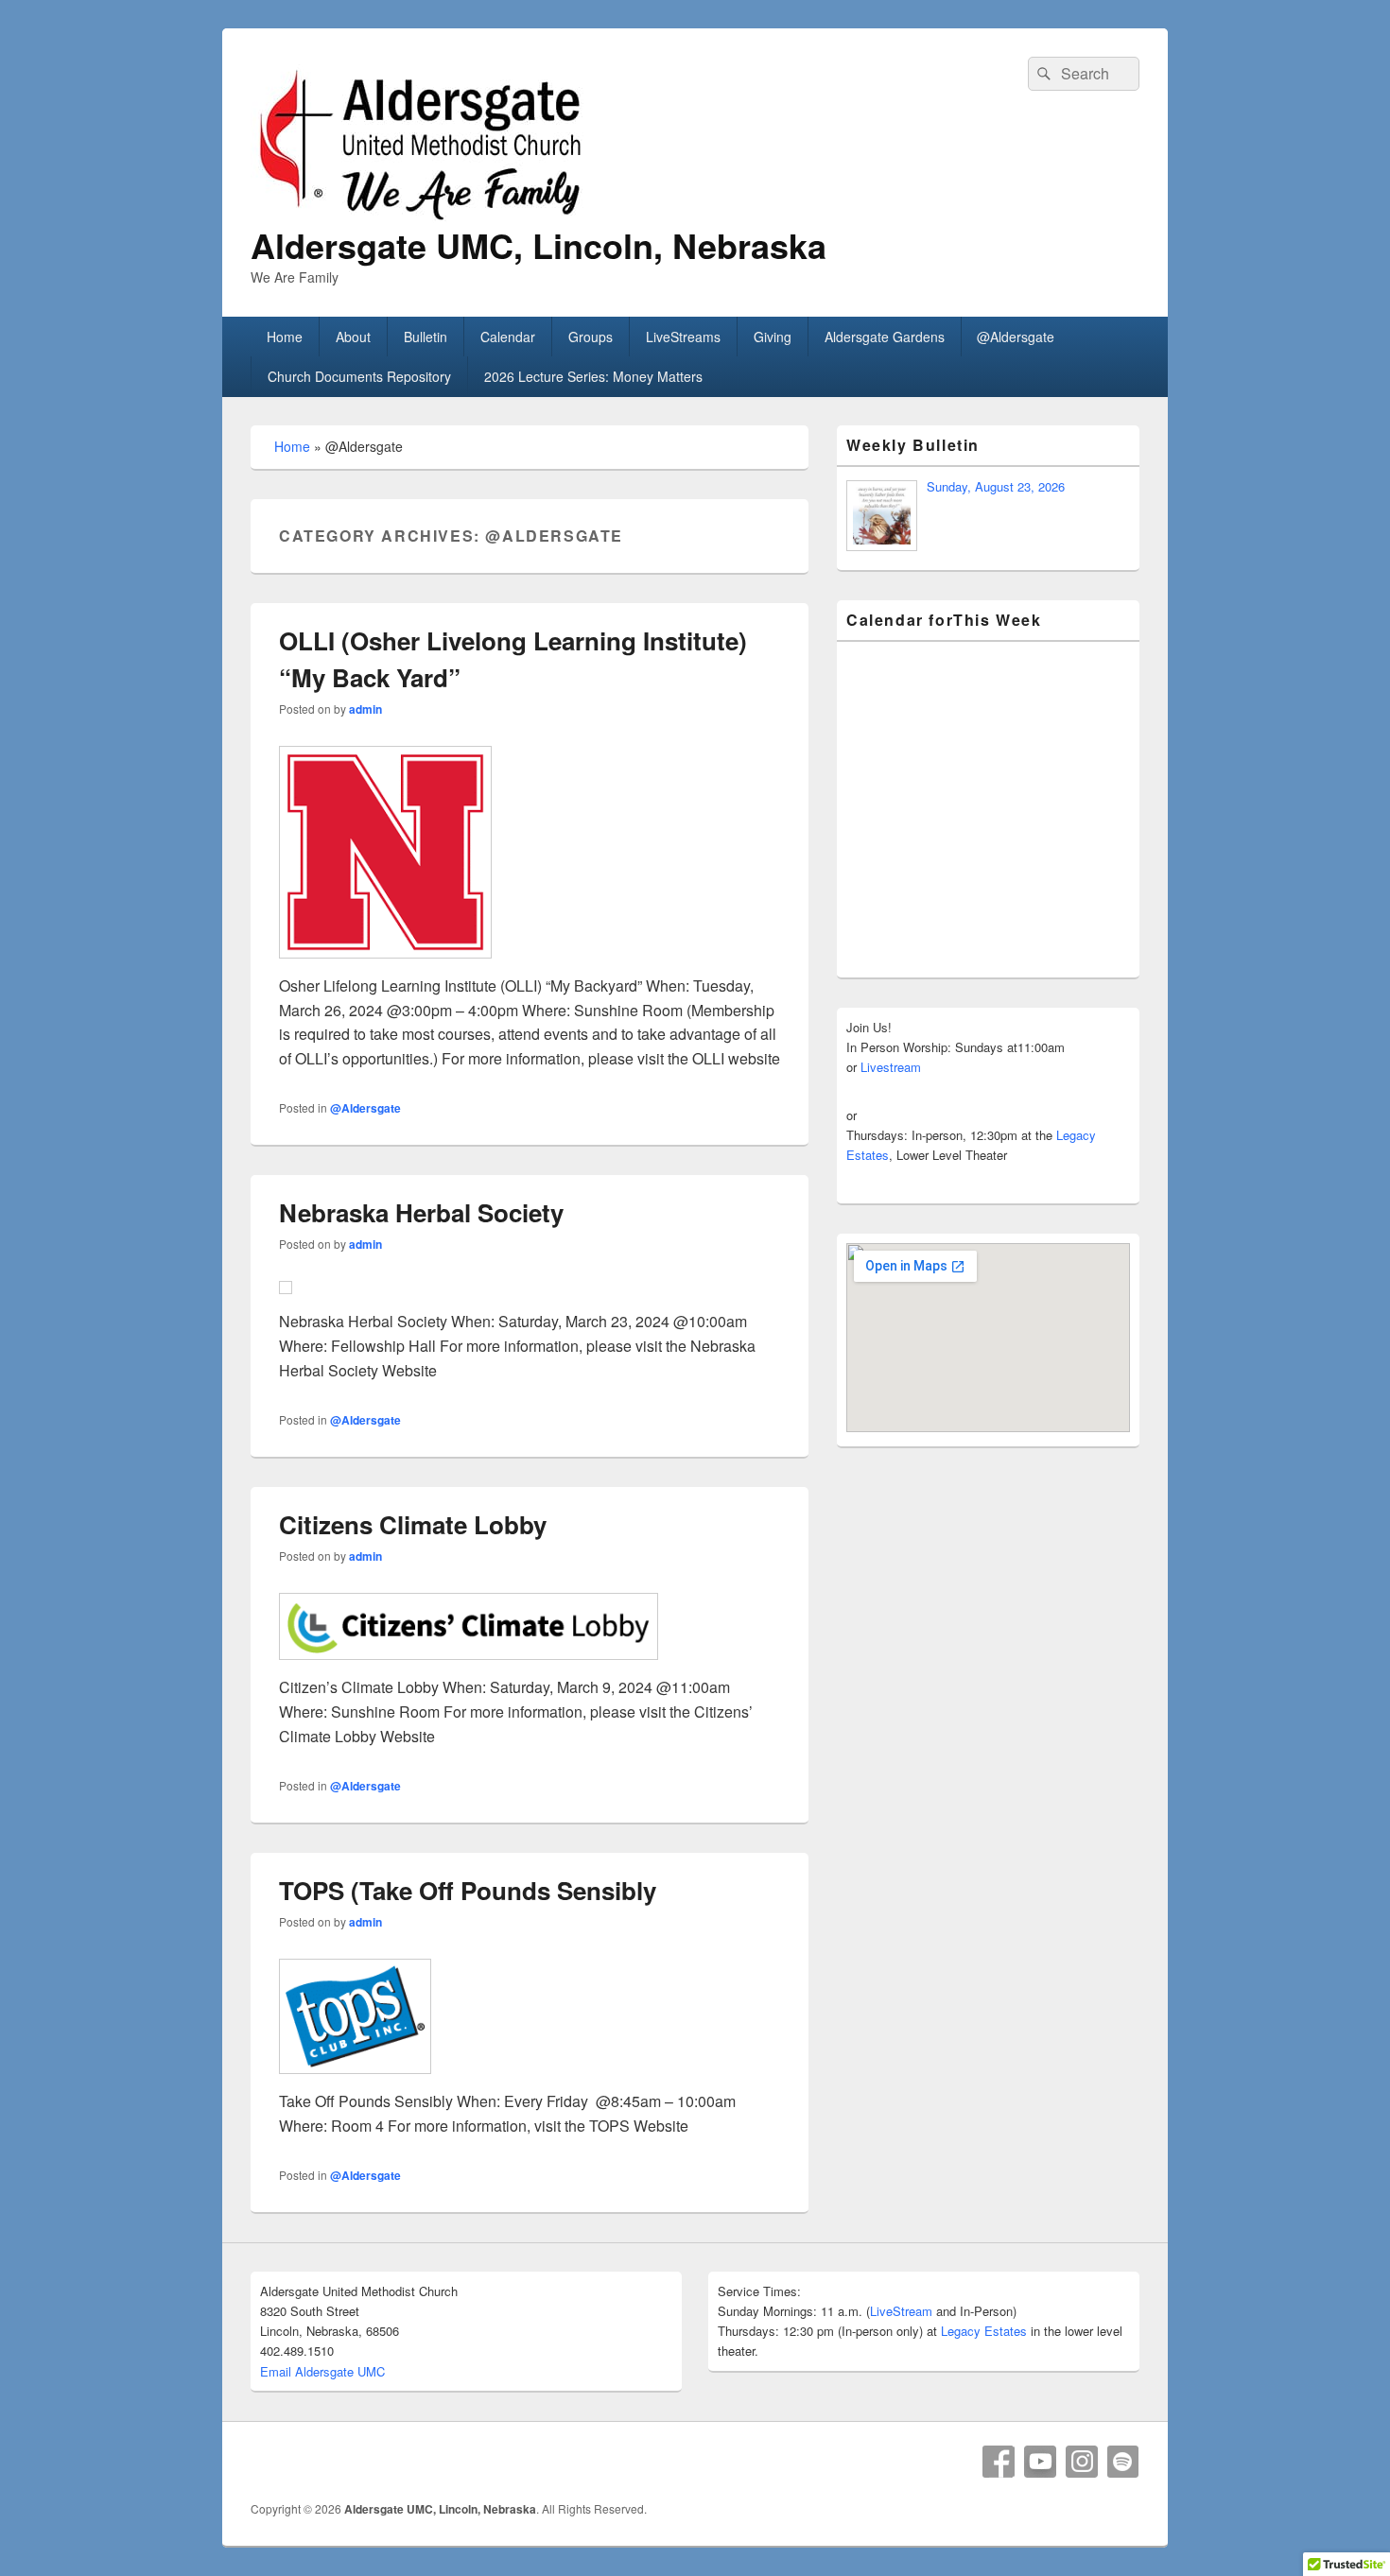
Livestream (891, 1067)
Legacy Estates (984, 2331)
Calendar (508, 337)
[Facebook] (999, 2462)
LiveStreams (683, 337)
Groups (591, 337)
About (353, 337)
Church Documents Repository (359, 376)
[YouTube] (1040, 2462)
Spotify (1123, 2462)
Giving (773, 337)
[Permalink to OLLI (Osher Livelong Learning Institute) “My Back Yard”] (530, 852)
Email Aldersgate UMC (322, 2371)
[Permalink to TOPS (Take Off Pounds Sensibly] (530, 2017)
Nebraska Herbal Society (421, 1212)
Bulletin (426, 337)
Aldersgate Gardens (885, 337)
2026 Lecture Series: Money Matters (593, 376)
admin (365, 709)
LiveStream (901, 2311)
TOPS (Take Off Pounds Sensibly (468, 1890)
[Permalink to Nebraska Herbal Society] (530, 1288)
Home (285, 337)
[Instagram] (1082, 2462)
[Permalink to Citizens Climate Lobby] (530, 1626)
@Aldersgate (1016, 337)
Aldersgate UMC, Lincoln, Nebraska (539, 245)
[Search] (1042, 74)
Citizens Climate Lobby (413, 1524)
